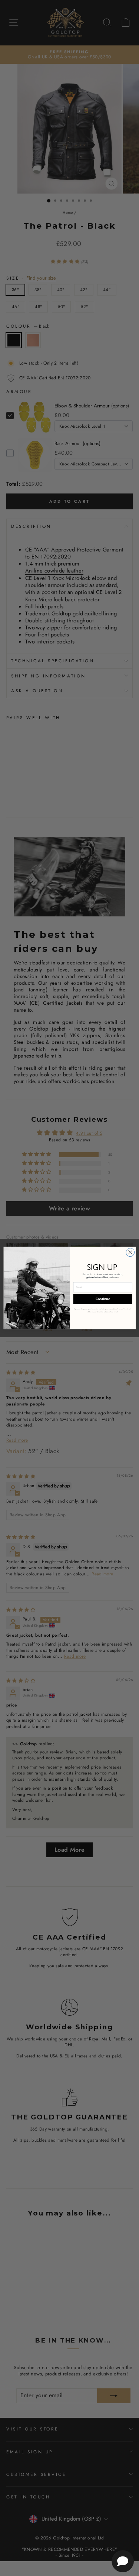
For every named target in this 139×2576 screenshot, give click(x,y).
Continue (102, 1299)
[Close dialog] (130, 1252)
